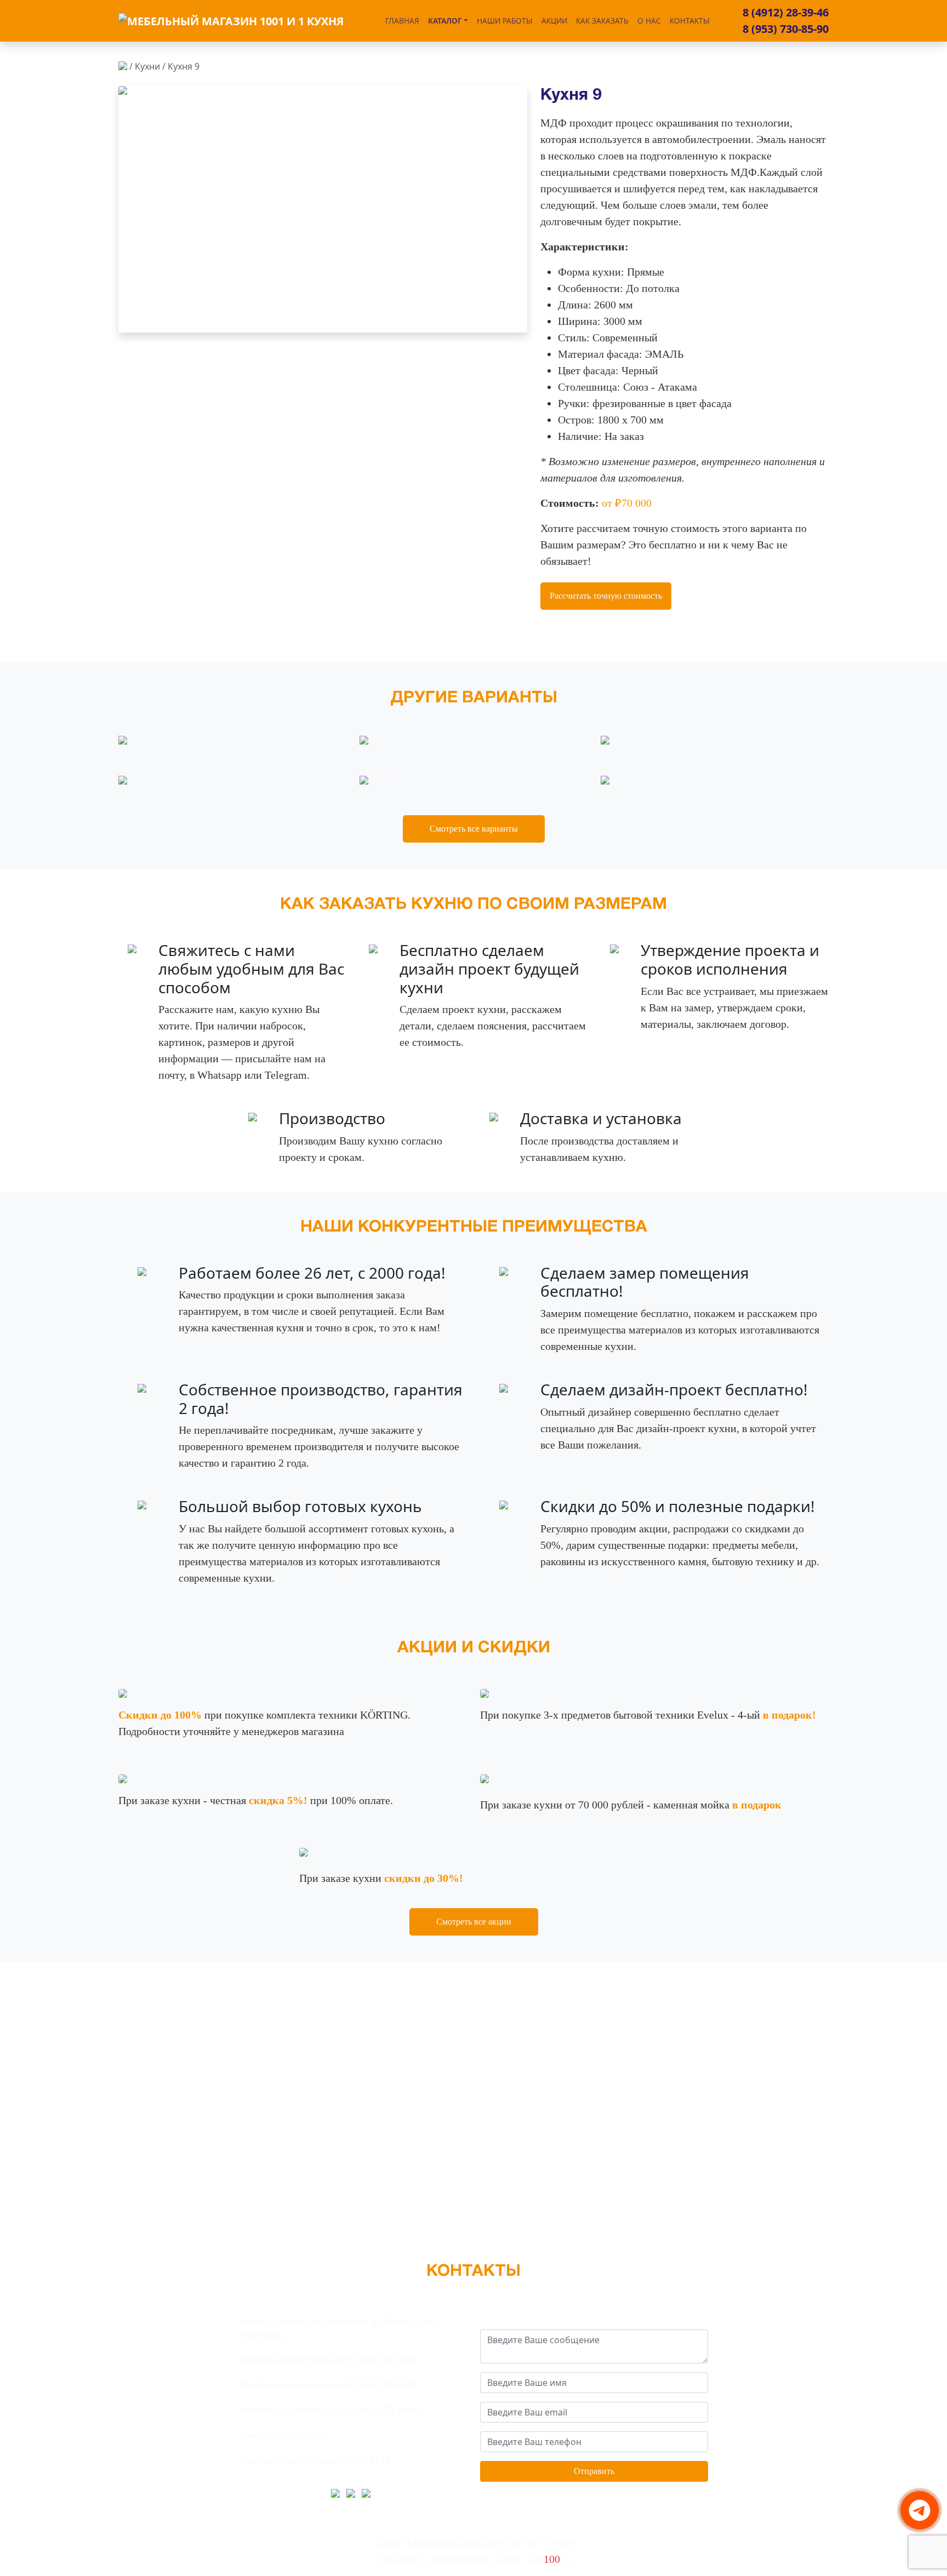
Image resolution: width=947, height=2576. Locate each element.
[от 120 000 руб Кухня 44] (629, 741)
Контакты (690, 21)
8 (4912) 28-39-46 (786, 12)
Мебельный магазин (490, 2543)
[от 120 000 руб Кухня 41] (146, 741)
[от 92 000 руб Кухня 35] (146, 782)
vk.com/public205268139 (338, 2460)
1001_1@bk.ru (295, 2435)
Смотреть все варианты (474, 829)
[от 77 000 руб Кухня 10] (382, 741)
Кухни (147, 66)
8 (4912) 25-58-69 (382, 2360)
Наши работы (505, 21)
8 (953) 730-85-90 (786, 29)
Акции (554, 21)
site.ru (550, 2559)
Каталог (445, 21)
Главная (402, 21)
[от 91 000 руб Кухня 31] (387, 782)
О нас (649, 21)
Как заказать (602, 21)
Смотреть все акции (474, 1922)
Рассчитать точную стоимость (606, 596)
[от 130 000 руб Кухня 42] (623, 782)
